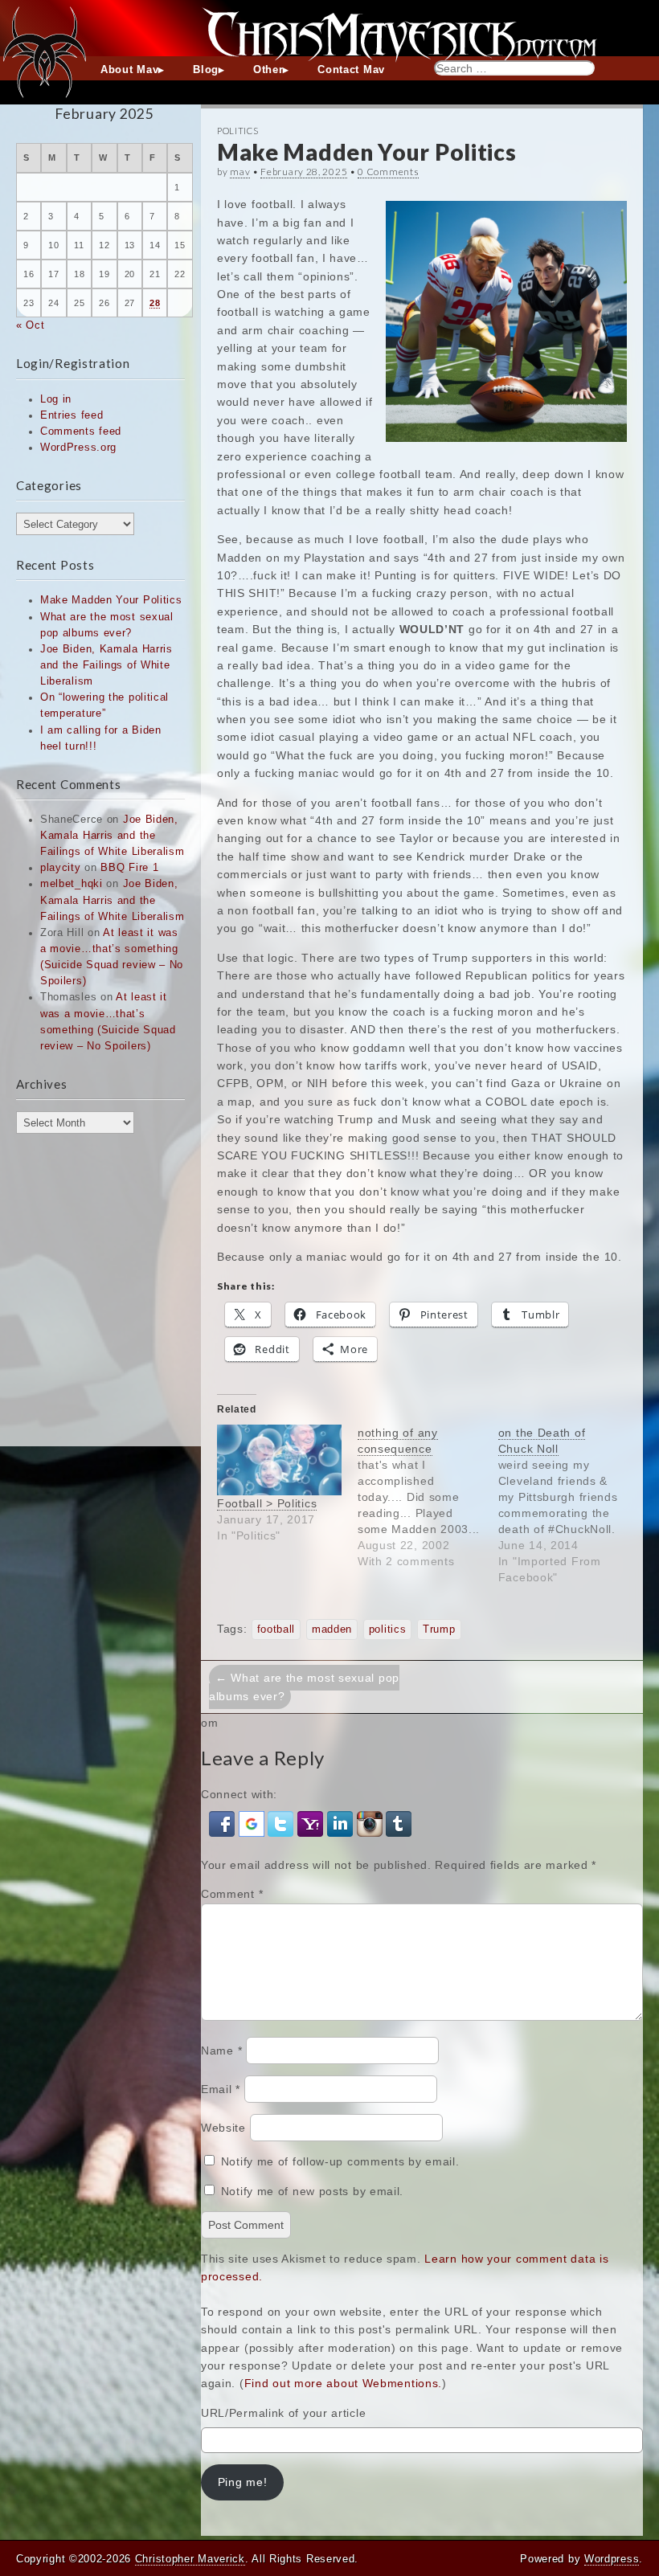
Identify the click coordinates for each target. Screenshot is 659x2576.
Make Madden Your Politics (111, 600)
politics (388, 1629)
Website (223, 2128)
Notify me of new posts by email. (312, 2191)
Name (221, 2051)
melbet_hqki (72, 884)
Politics (238, 131)
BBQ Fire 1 (129, 868)
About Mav (129, 70)
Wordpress (612, 2559)
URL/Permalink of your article (283, 2413)
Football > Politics (267, 1503)
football (276, 1629)
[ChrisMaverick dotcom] (329, 28)
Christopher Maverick (190, 2559)
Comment (232, 1894)
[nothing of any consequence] (428, 1497)
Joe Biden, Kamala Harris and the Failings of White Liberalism (106, 665)
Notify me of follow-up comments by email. (340, 2161)
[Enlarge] (606, 222)
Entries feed (72, 415)
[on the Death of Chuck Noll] (569, 1505)
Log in (56, 399)
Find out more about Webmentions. (343, 2383)
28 (155, 303)
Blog (206, 70)
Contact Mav (351, 70)
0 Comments (388, 172)
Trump (439, 1629)
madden (332, 1629)
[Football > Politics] (279, 1460)
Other (268, 70)
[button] (224, 1823)
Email (221, 2089)
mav (240, 172)
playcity (61, 868)
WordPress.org (78, 448)
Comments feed (81, 431)
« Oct (31, 325)
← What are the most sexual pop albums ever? (304, 1687)
